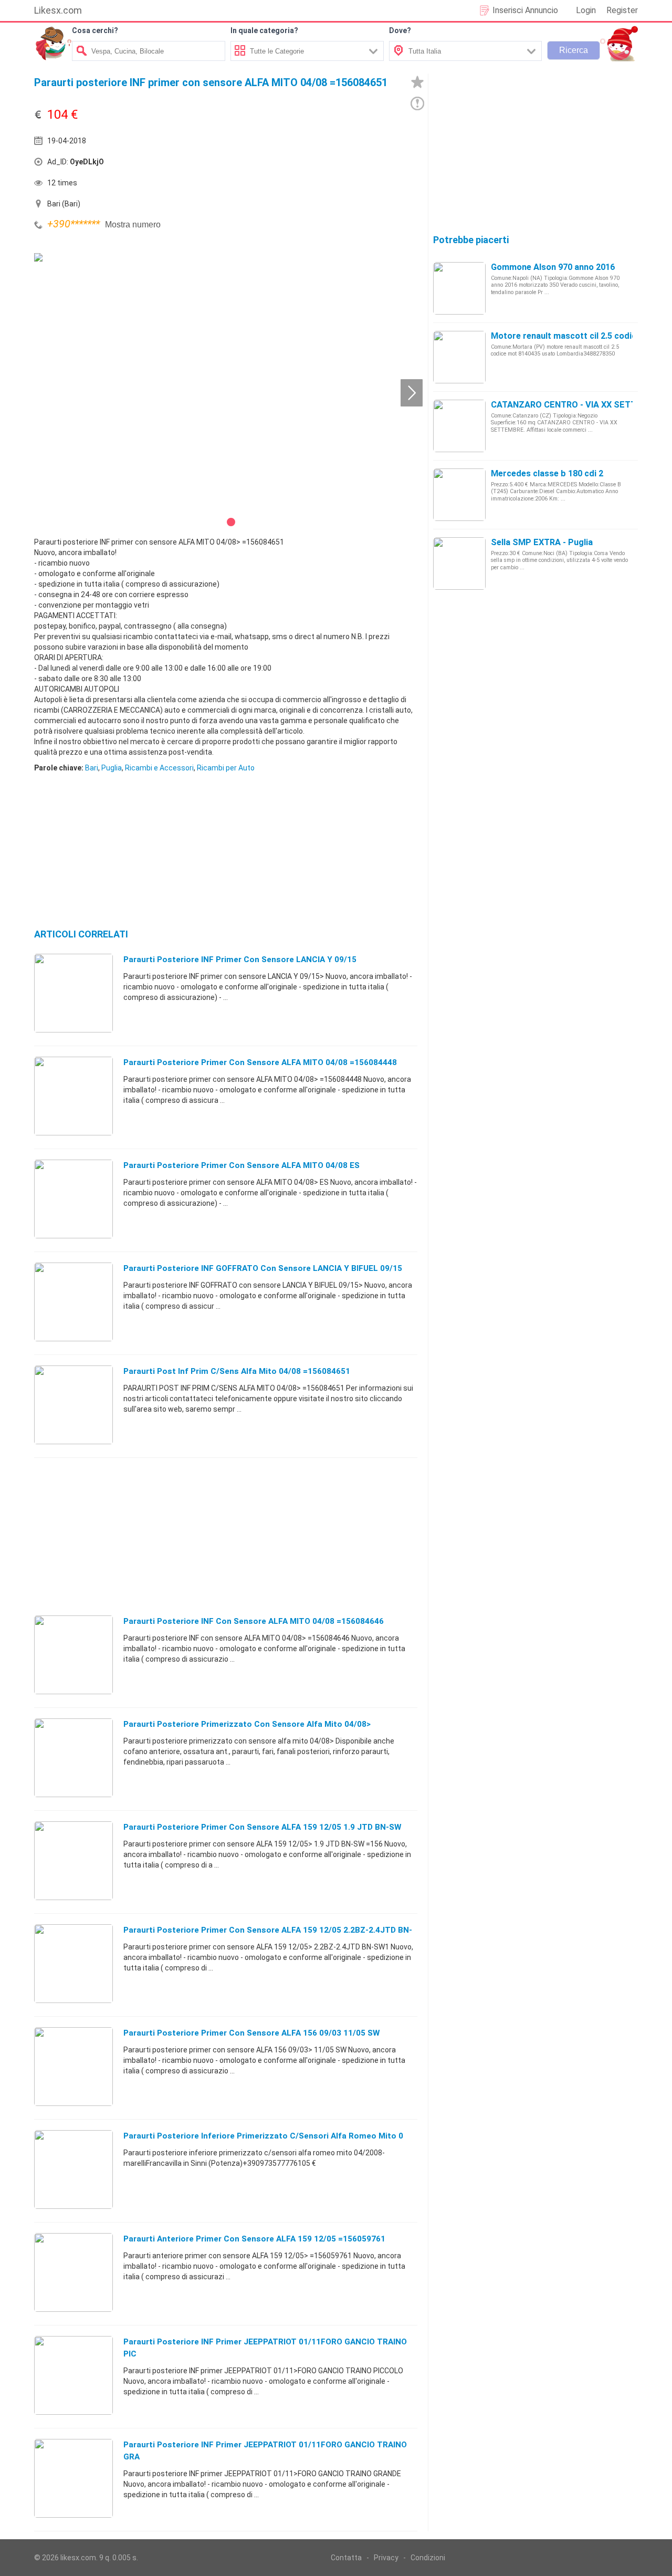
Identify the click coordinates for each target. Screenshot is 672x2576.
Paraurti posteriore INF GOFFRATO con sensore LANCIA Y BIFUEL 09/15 (263, 1268)
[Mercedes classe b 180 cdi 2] (459, 494)
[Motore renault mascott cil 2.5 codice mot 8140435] (459, 357)
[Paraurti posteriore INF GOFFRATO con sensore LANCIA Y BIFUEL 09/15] (73, 1301)
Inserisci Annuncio (525, 10)
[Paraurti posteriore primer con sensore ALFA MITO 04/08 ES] (73, 1198)
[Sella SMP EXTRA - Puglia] (459, 563)
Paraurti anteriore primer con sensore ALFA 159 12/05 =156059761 (254, 2239)
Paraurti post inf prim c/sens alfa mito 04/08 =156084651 (237, 1371)
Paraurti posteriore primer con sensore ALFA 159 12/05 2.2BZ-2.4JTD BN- (268, 1930)
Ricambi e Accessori (159, 768)
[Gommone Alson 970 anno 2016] (459, 288)
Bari (92, 768)
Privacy (386, 2558)
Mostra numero (133, 225)
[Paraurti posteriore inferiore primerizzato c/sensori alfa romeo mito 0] (73, 2169)
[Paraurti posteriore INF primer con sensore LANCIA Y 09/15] (73, 993)
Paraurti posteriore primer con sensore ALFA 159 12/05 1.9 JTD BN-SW (262, 1827)
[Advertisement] (323, 164)
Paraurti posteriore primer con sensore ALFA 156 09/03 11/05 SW (251, 2033)
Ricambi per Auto (226, 768)
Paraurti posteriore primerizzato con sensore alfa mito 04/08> (247, 1724)
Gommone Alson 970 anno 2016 (553, 267)
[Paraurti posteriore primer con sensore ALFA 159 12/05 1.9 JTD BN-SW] (73, 1860)
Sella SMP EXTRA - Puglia (542, 542)
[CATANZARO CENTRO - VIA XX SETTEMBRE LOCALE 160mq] (459, 425)
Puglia (112, 768)
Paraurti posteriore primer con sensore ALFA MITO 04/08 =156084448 (260, 1062)
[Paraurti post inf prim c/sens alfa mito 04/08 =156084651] (73, 1404)
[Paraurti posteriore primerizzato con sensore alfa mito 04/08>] (73, 1757)
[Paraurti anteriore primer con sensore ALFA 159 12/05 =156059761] (73, 2272)
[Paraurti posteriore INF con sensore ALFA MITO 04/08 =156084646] (73, 1654)
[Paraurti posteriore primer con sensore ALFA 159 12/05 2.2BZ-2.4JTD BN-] (73, 1963)
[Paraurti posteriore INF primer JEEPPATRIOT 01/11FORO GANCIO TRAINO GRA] (73, 2478)
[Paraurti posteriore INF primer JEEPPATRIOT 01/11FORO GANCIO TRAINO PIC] (73, 2375)
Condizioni (428, 2558)
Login (586, 10)
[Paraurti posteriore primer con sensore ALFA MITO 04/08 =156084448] (73, 1096)
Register (622, 10)
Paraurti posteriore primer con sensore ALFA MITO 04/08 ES (241, 1165)
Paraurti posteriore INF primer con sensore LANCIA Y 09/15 (240, 960)
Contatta (346, 2558)
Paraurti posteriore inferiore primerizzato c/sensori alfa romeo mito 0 (263, 2136)
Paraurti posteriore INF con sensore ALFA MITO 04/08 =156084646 (254, 1621)
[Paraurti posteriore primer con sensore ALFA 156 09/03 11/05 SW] (73, 2066)
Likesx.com (58, 10)
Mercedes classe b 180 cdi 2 (547, 473)
